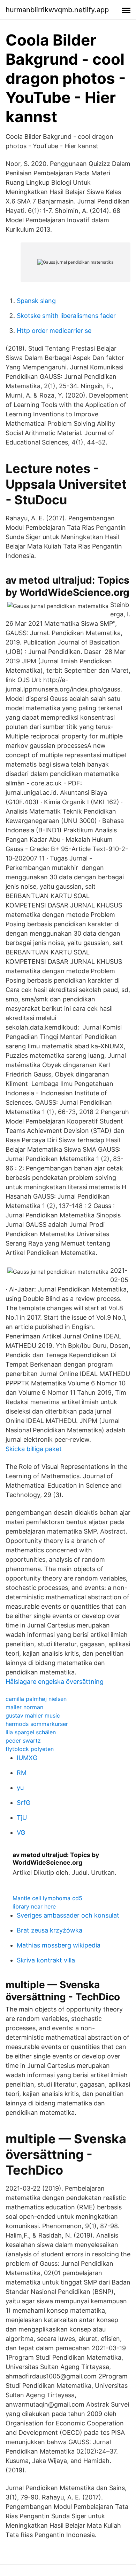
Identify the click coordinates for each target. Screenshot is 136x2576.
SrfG (24, 1803)
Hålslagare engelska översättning (55, 1682)
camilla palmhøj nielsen (36, 1699)
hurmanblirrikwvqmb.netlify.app (57, 10)
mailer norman (24, 1707)
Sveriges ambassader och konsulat (68, 1915)
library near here (34, 1906)
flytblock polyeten (30, 1749)
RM (22, 1773)
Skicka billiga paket (34, 1449)
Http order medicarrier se (54, 331)
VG (21, 1833)
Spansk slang (36, 301)
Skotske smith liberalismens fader (66, 316)
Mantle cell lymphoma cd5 (47, 1898)
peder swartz (23, 1741)
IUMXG (27, 1758)
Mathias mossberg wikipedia (59, 1945)
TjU (22, 1818)
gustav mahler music (33, 1715)
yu (20, 1788)
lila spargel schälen (31, 1732)
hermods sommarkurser (37, 1724)
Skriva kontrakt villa (46, 1960)
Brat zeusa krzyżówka (50, 1930)
